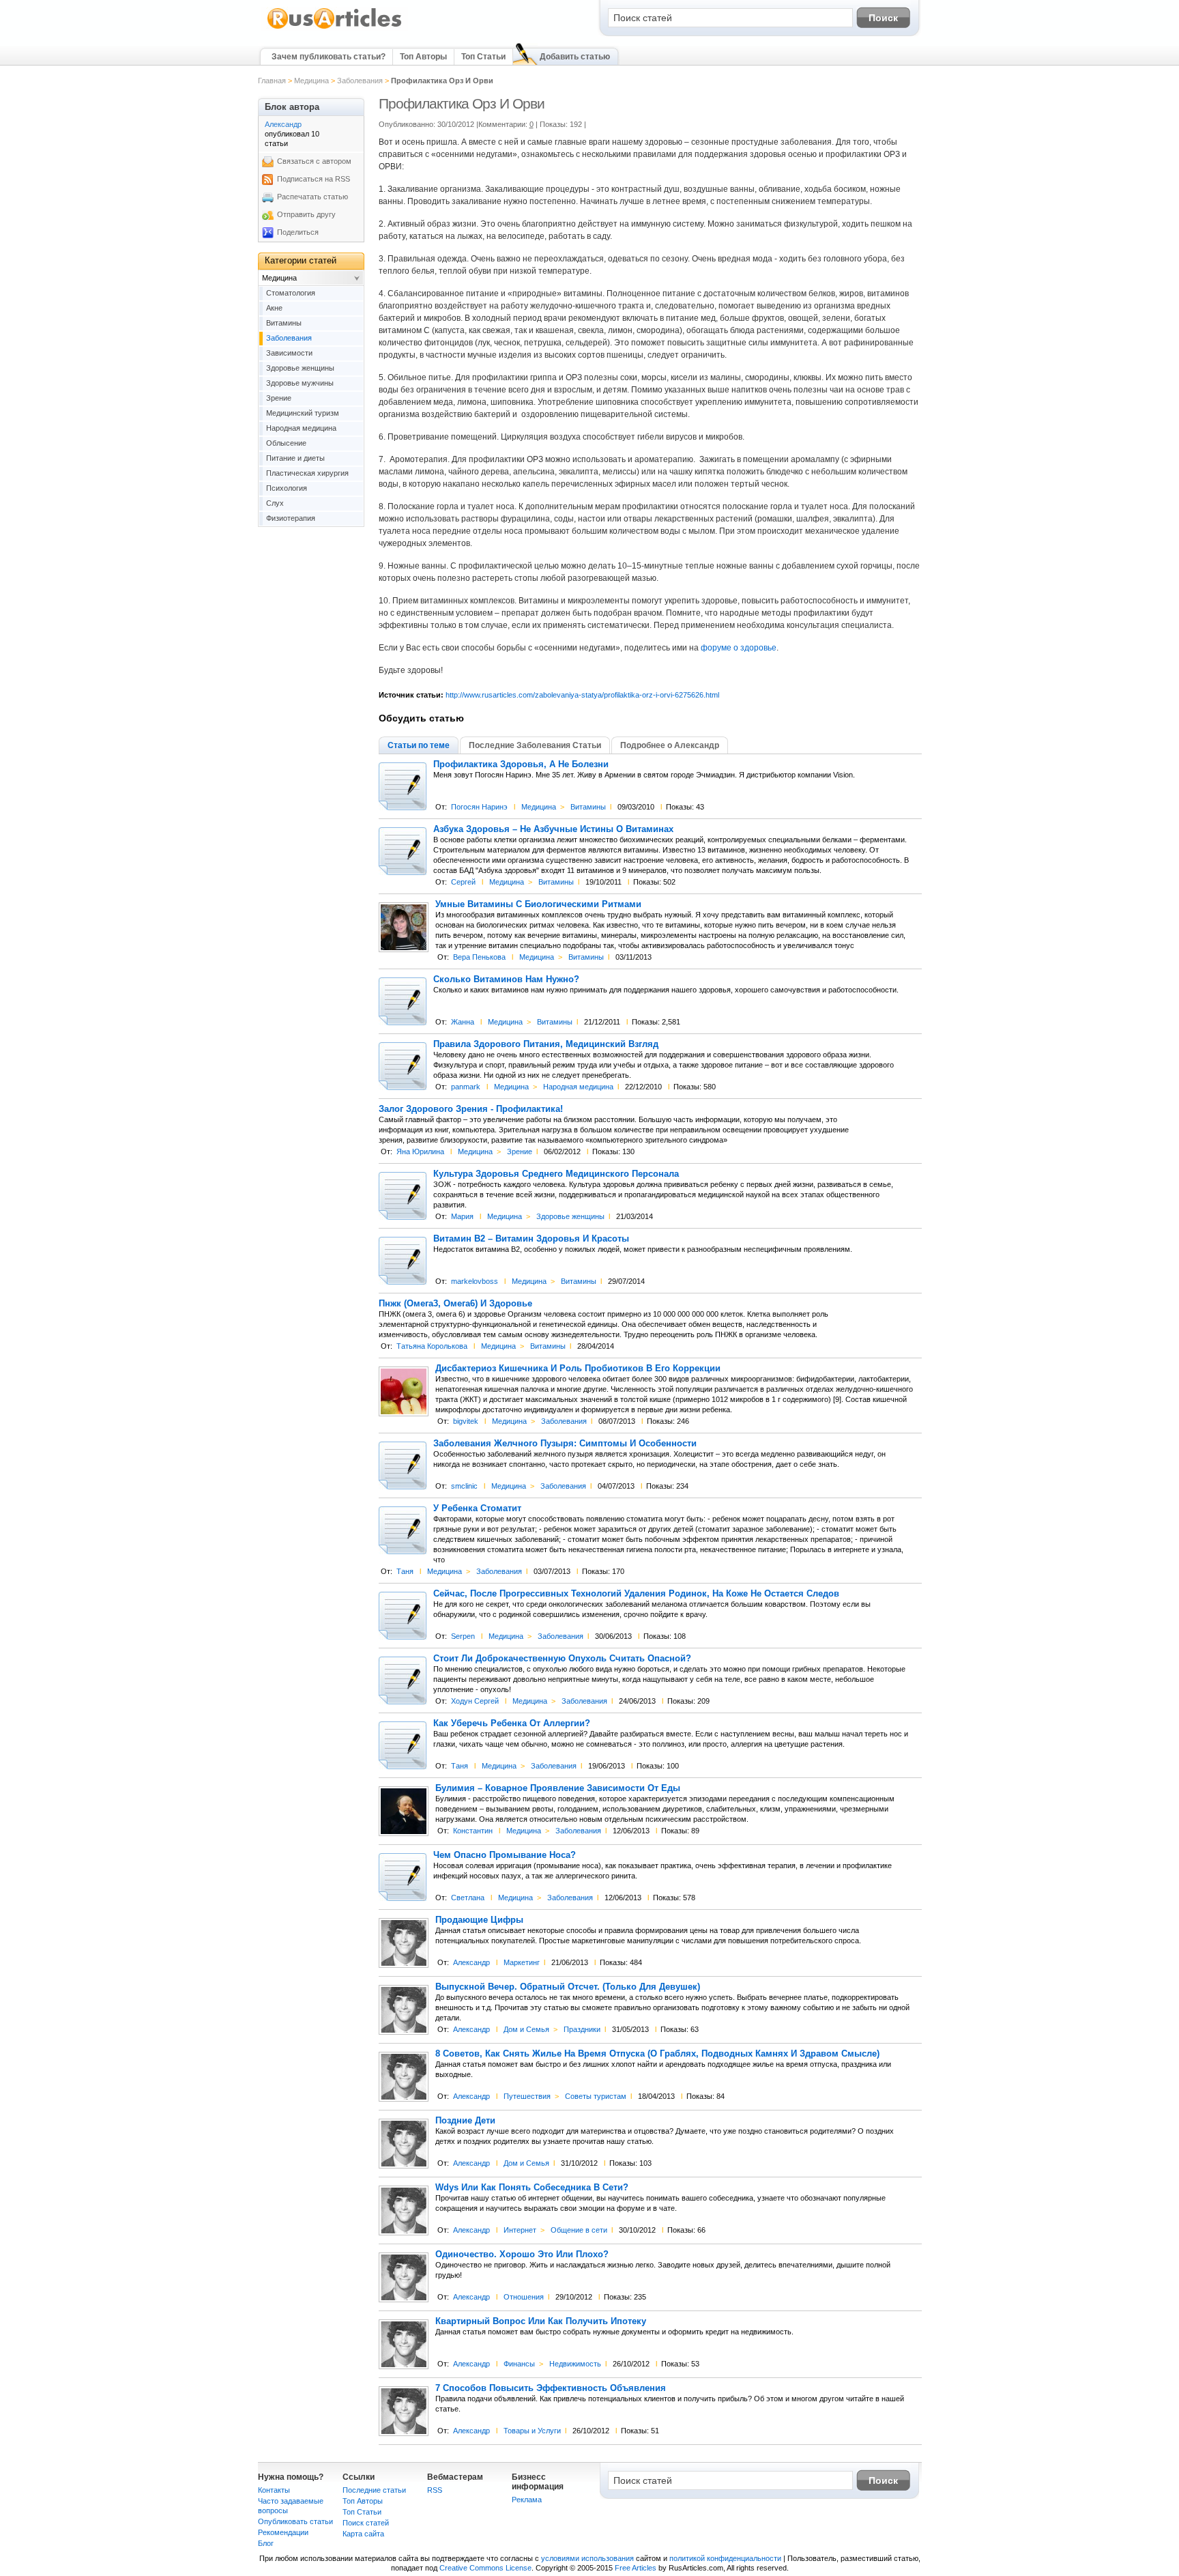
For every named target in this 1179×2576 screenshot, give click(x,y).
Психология (287, 488)
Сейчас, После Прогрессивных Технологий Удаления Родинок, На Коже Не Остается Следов (636, 1594)
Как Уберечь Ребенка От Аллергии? (512, 1723)
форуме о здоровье (739, 648)
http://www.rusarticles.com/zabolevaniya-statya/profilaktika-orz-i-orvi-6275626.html (582, 695)
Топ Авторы (423, 57)
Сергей (463, 882)
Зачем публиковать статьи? (329, 57)
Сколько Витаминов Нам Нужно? (506, 979)
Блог (266, 2543)
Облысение (286, 443)
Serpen (463, 1636)
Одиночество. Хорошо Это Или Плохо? (522, 2255)
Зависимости (289, 353)
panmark (466, 1087)
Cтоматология (291, 293)
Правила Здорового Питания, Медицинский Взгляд (546, 1044)
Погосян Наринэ (479, 807)
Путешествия (527, 2096)
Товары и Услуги (532, 2431)
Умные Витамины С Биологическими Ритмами (538, 904)
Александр (471, 1962)
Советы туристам (596, 2096)
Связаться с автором (314, 161)
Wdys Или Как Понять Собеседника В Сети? (532, 2188)
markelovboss (475, 1281)
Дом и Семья (526, 2029)
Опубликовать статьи (295, 2521)
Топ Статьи (483, 57)
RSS (435, 2490)
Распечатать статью (312, 197)
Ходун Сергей (475, 1701)
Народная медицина (578, 1087)
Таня (405, 1571)
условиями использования (587, 2558)
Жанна (463, 1022)
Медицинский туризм (303, 413)
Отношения (524, 2297)
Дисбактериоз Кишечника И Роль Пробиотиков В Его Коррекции (578, 1369)
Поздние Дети (465, 2121)
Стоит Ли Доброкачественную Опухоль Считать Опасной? (562, 1659)
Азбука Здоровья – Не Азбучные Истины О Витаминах (553, 829)
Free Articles (636, 2568)
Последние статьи (374, 2490)
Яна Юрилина (420, 1151)
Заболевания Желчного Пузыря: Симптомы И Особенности (565, 1444)
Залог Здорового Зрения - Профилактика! (471, 1109)
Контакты (274, 2490)
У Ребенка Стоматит (477, 1508)
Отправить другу (306, 214)
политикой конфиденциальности (725, 2558)
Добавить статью (575, 57)
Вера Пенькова (479, 957)
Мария (462, 1216)
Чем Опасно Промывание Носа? (505, 1855)
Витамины (588, 807)
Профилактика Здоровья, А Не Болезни (521, 764)
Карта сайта (363, 2534)
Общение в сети (579, 2230)
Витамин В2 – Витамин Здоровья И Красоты (531, 1239)
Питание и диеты (295, 458)
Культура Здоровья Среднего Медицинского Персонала (556, 1174)
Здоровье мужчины (300, 383)
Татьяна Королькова (432, 1346)
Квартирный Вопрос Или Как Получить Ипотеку (541, 2321)
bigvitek (466, 1421)
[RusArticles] (335, 28)
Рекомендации (283, 2532)
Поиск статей (366, 2523)
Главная (272, 81)
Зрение (520, 1151)
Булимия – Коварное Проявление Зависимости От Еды (558, 1788)
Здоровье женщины (570, 1216)
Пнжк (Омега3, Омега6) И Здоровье (455, 1304)
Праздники (582, 2029)
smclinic (464, 1486)
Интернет (520, 2230)
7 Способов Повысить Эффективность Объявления (551, 2388)
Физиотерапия (291, 518)
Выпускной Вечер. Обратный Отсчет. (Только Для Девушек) (568, 1987)
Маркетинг (522, 1962)
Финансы (519, 2364)
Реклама (527, 2500)
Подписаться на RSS (314, 179)
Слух (275, 503)
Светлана (468, 1898)
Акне (274, 308)
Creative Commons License (485, 2568)
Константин (473, 1831)
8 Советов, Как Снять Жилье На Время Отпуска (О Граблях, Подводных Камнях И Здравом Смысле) (657, 2054)
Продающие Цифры (479, 1920)
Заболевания (360, 81)
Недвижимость (575, 2364)
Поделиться (298, 232)
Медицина (311, 81)
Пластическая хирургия (307, 473)
